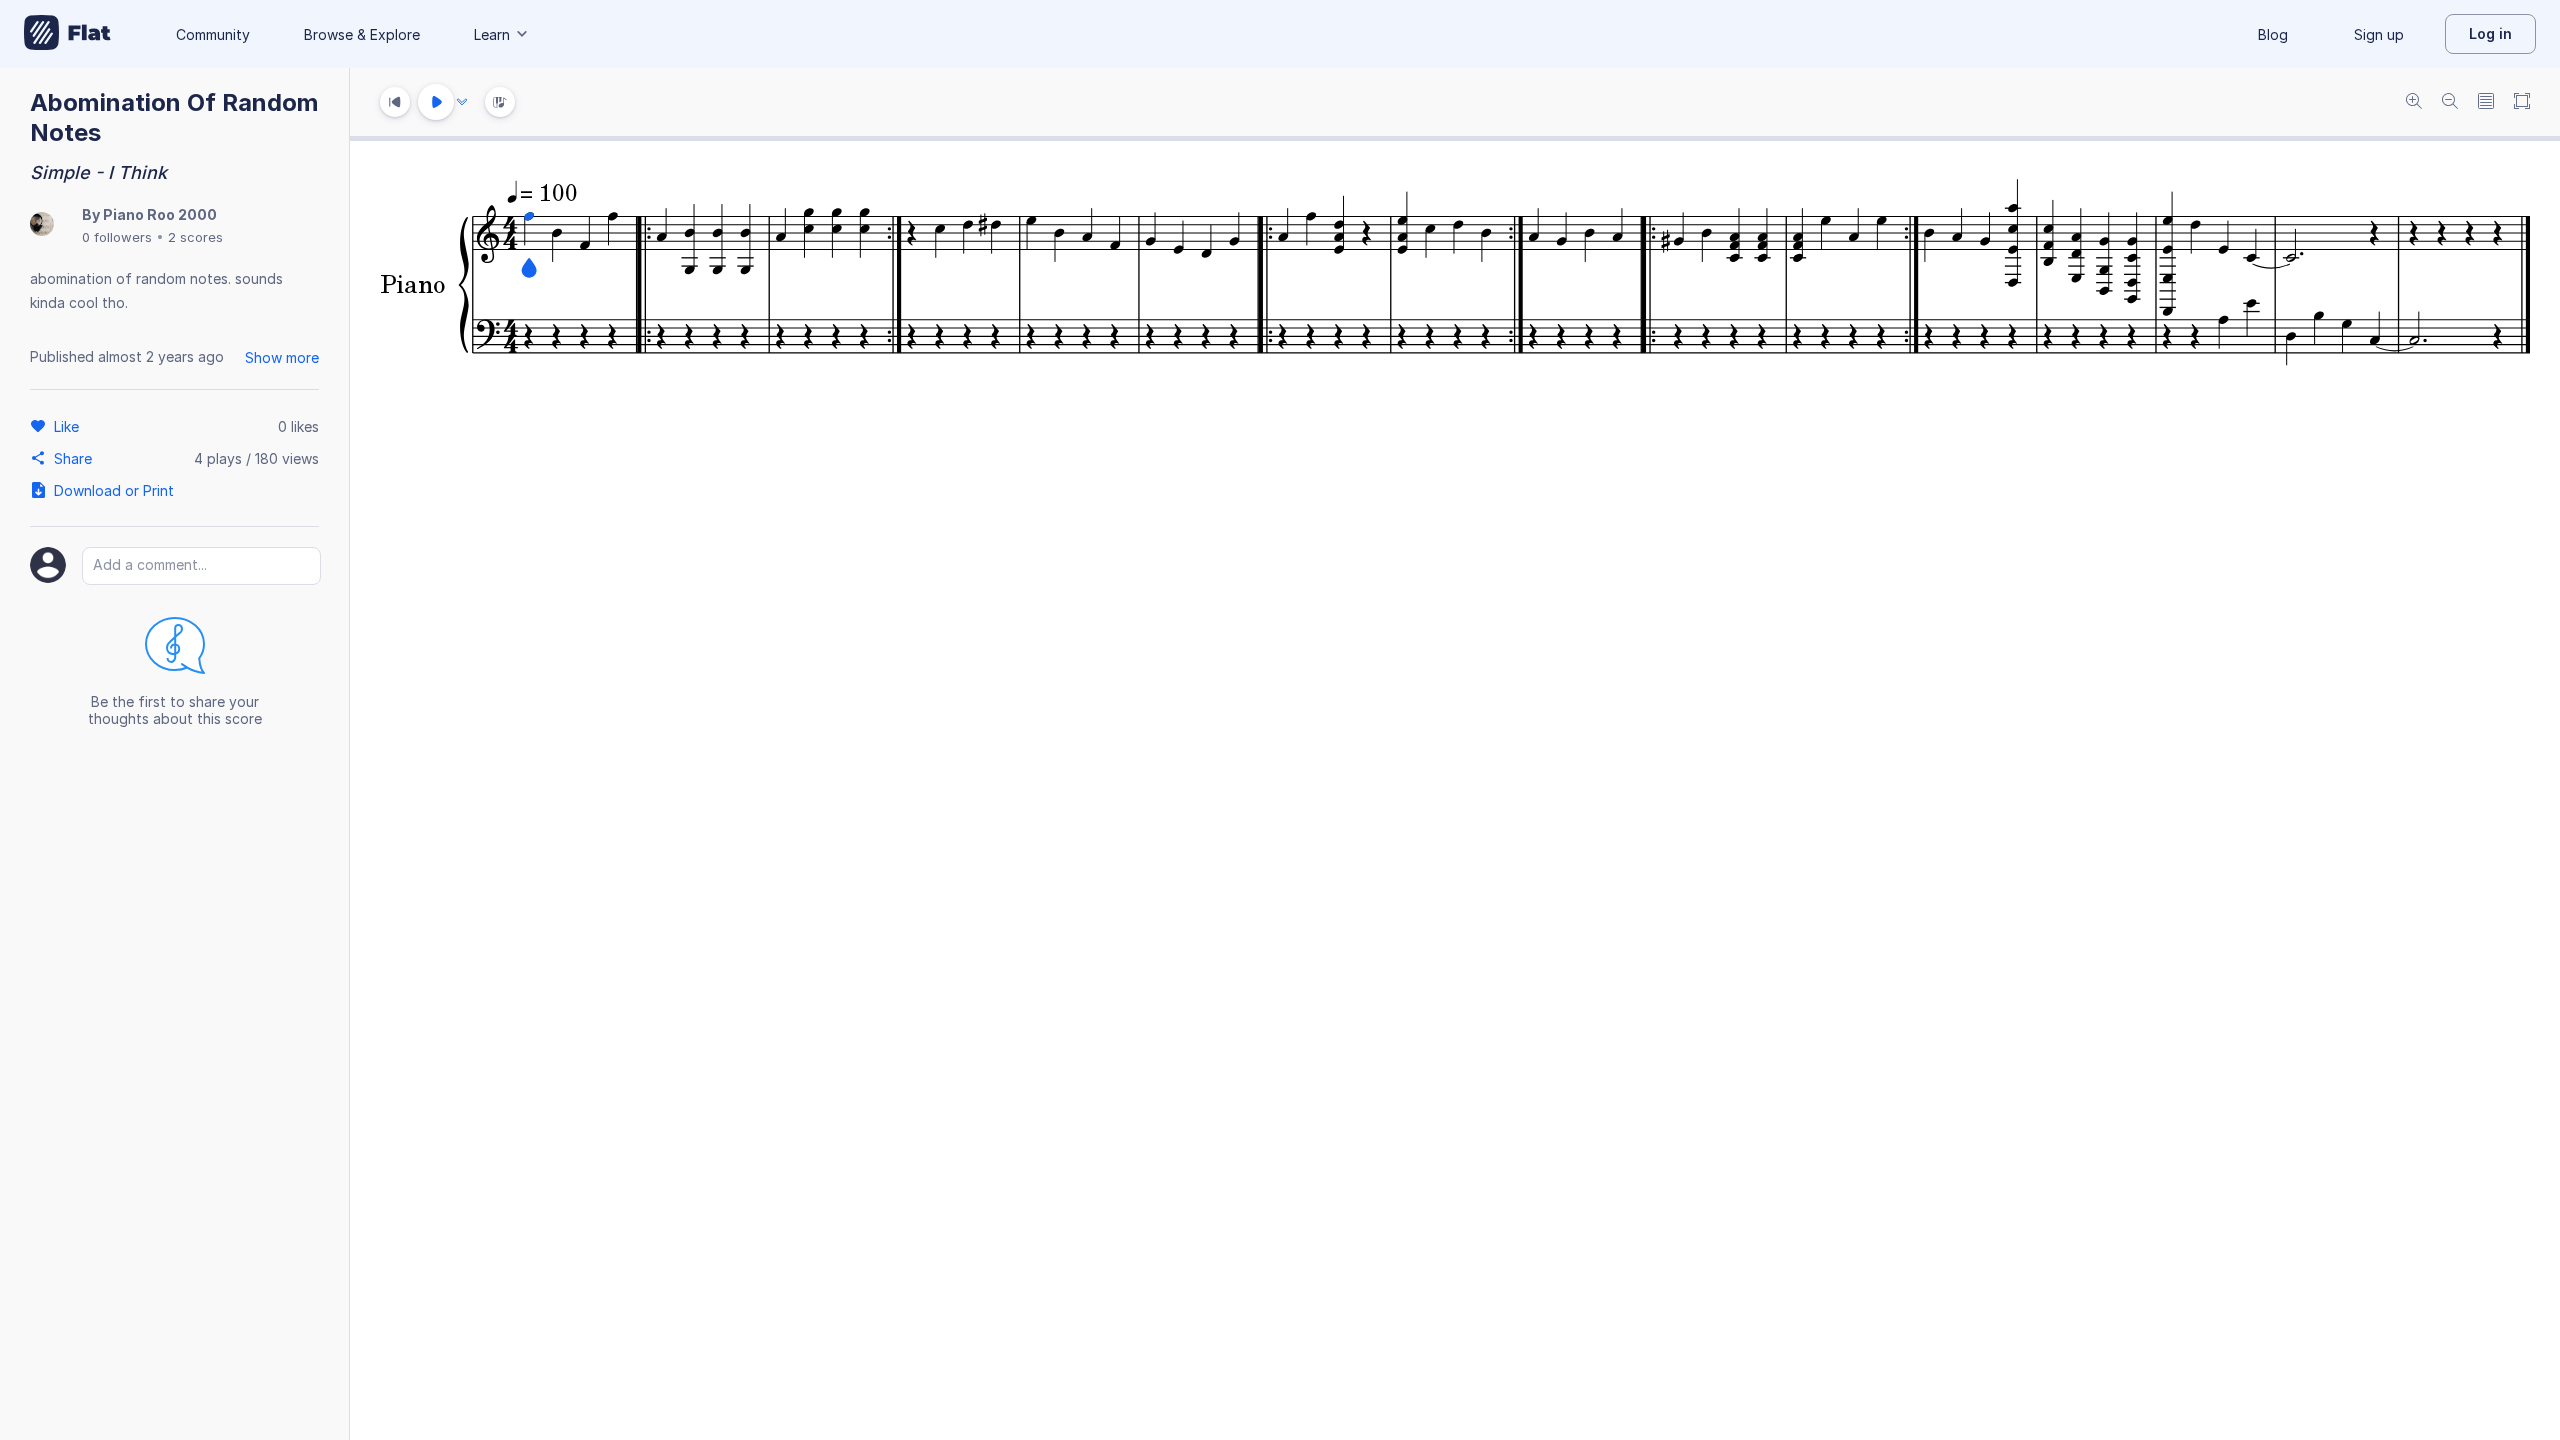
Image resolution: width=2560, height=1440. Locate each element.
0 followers (117, 237)
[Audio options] (462, 102)
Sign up (2379, 34)
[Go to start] (395, 102)
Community (213, 34)
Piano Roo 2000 (160, 214)
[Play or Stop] (436, 102)
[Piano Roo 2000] (42, 225)
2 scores (195, 237)
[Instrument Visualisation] (500, 102)
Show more (282, 357)
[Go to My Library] (67, 34)
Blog (2273, 34)
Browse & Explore (362, 34)
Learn (492, 34)
